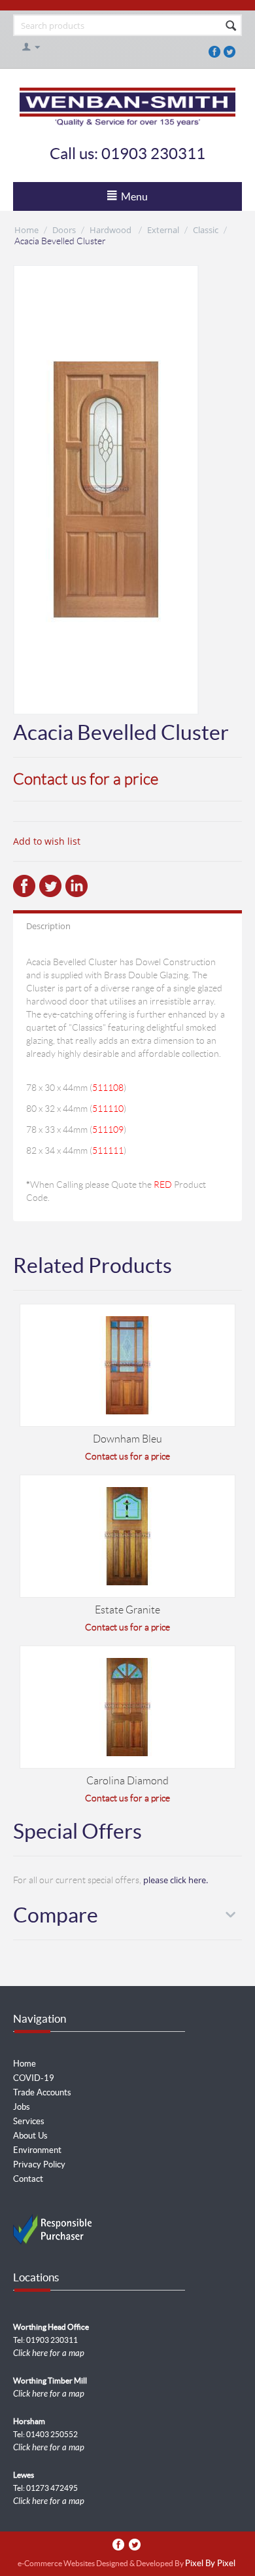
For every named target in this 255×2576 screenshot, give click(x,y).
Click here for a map (49, 2353)
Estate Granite (127, 1610)
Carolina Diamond (127, 1781)
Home (26, 230)
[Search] (231, 26)
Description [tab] (48, 926)
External (163, 230)
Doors (64, 230)
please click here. (176, 1880)
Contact (28, 2179)
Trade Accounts (42, 2092)
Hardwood (111, 230)
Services (29, 2121)
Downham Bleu (127, 1439)
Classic (206, 230)
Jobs (22, 2107)
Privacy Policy (39, 2164)
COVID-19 (34, 2078)
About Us (30, 2136)
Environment (37, 2150)
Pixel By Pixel (210, 2564)
